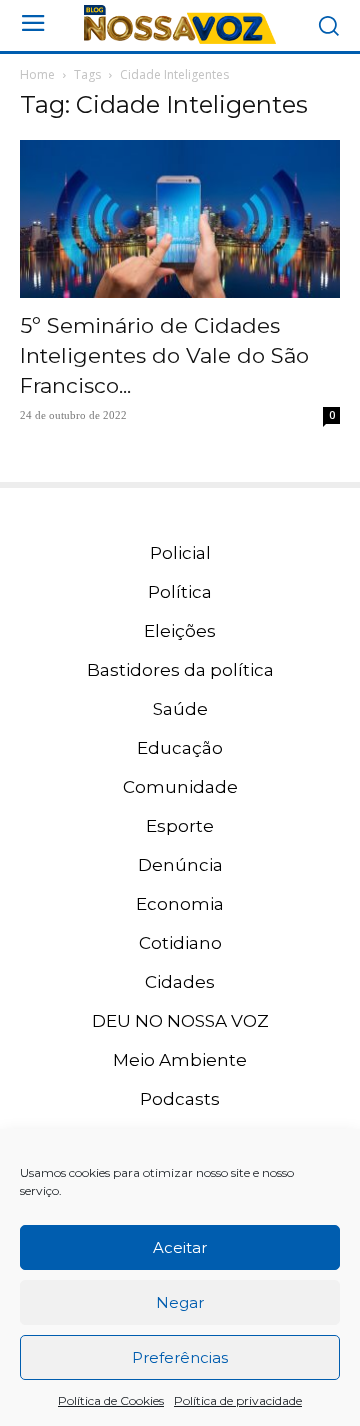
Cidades (180, 982)
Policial (180, 553)
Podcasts (180, 1099)
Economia (180, 904)
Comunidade (180, 787)
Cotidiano (180, 943)
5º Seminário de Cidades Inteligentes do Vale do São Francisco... (164, 355)
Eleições (180, 631)
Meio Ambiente (180, 1060)
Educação (180, 748)
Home (37, 74)
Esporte (180, 826)
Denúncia (180, 865)
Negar (180, 1302)
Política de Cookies (111, 1400)
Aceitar (180, 1247)
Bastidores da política (180, 670)
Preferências (180, 1357)
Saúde (180, 709)
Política (180, 592)
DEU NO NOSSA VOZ (180, 1021)
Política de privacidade (238, 1400)
